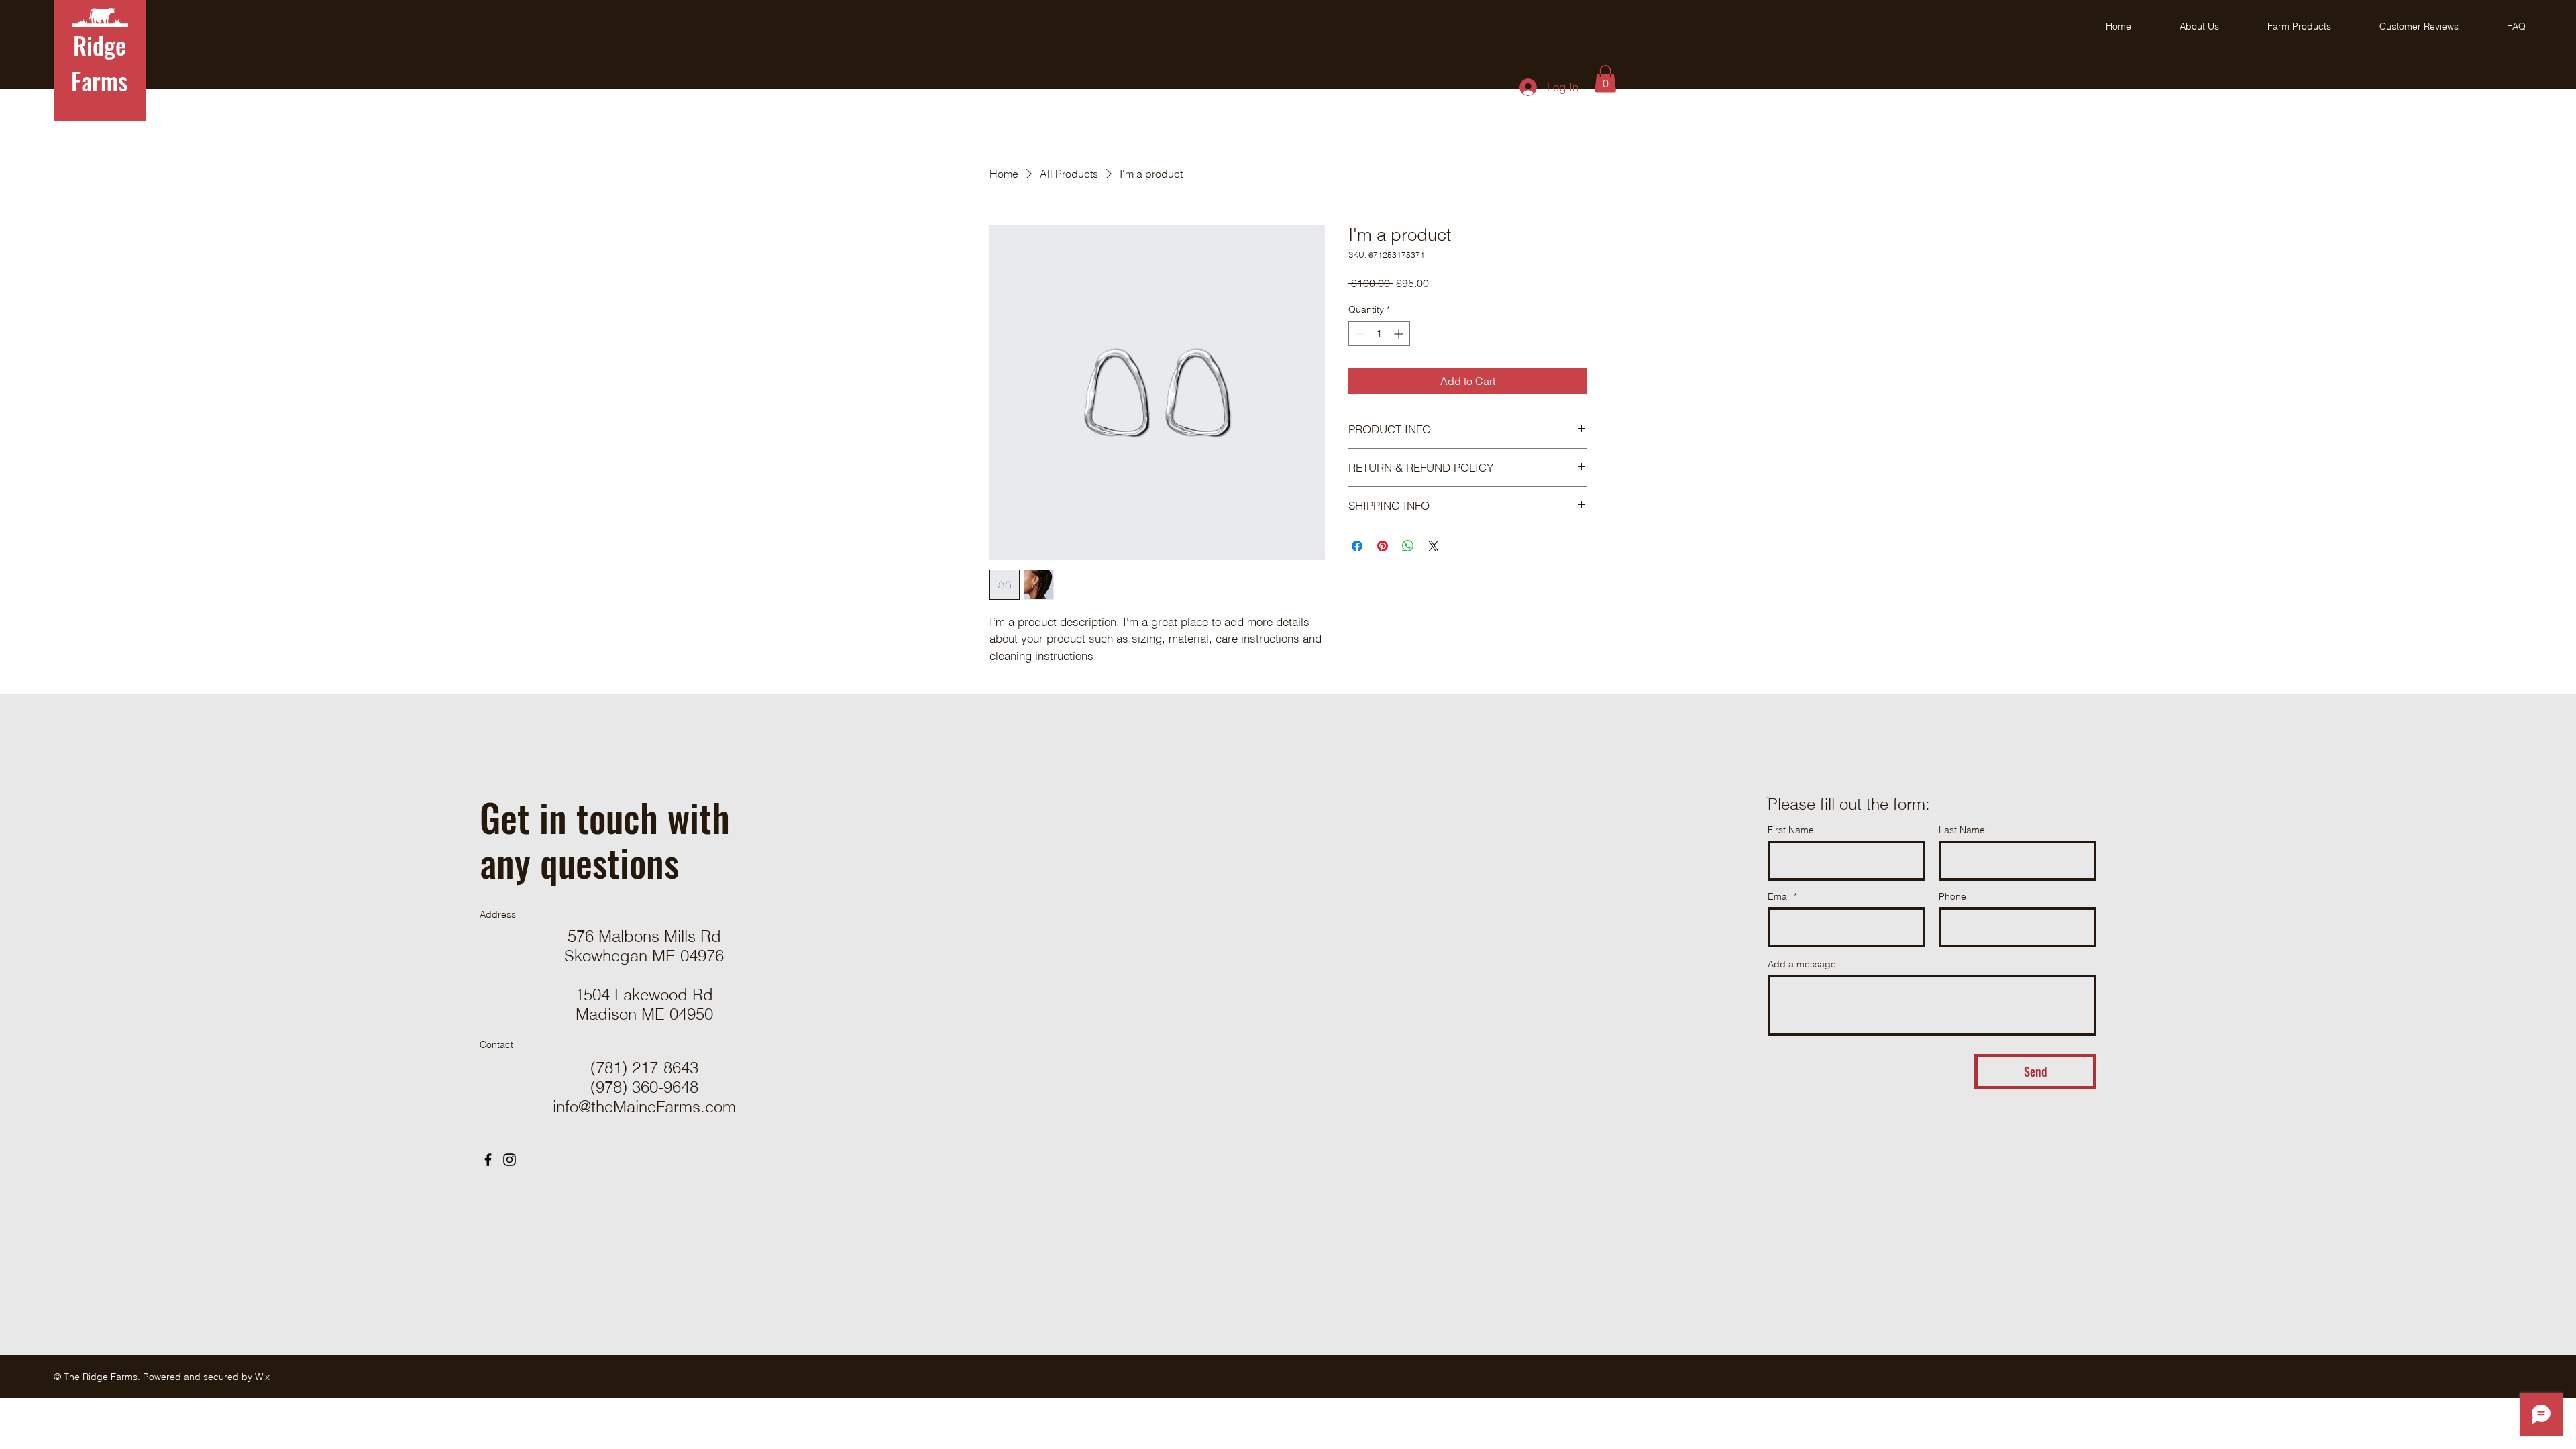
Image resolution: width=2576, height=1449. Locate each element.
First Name (1791, 830)
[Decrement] (1359, 334)
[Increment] (1400, 334)
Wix (262, 1377)
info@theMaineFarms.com (644, 1107)
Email (1779, 896)
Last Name (1962, 830)
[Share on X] (1434, 546)
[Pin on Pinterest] (1383, 546)
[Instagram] (509, 1160)
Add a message (1802, 964)
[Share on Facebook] (1357, 546)
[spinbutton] (1379, 334)
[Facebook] (488, 1160)
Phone (1952, 896)
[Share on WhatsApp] (1408, 546)
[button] (1605, 79)
